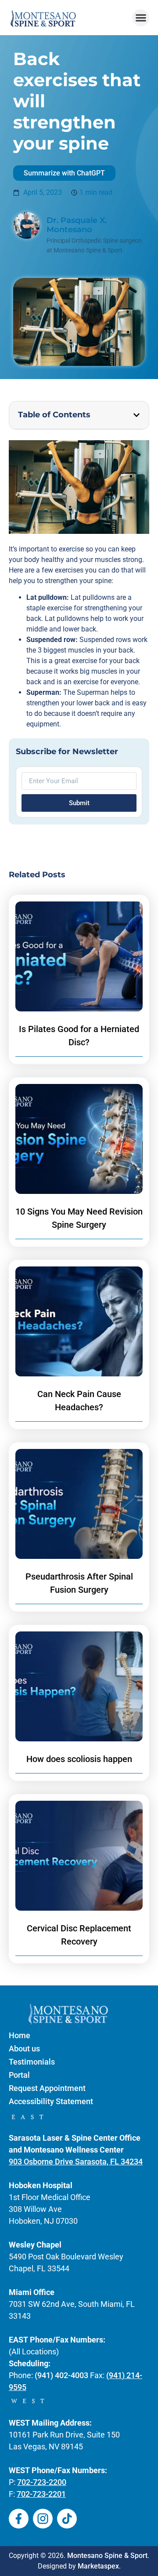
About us (24, 2049)
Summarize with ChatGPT (64, 173)
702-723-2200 (42, 2482)
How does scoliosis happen (79, 1759)
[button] (141, 18)
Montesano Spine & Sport (107, 2556)
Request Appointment (47, 2088)
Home (20, 2035)
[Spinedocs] (19, 2519)
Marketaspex (98, 2566)
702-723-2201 (41, 2494)
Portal (19, 2075)
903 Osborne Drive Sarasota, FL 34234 (76, 2162)
